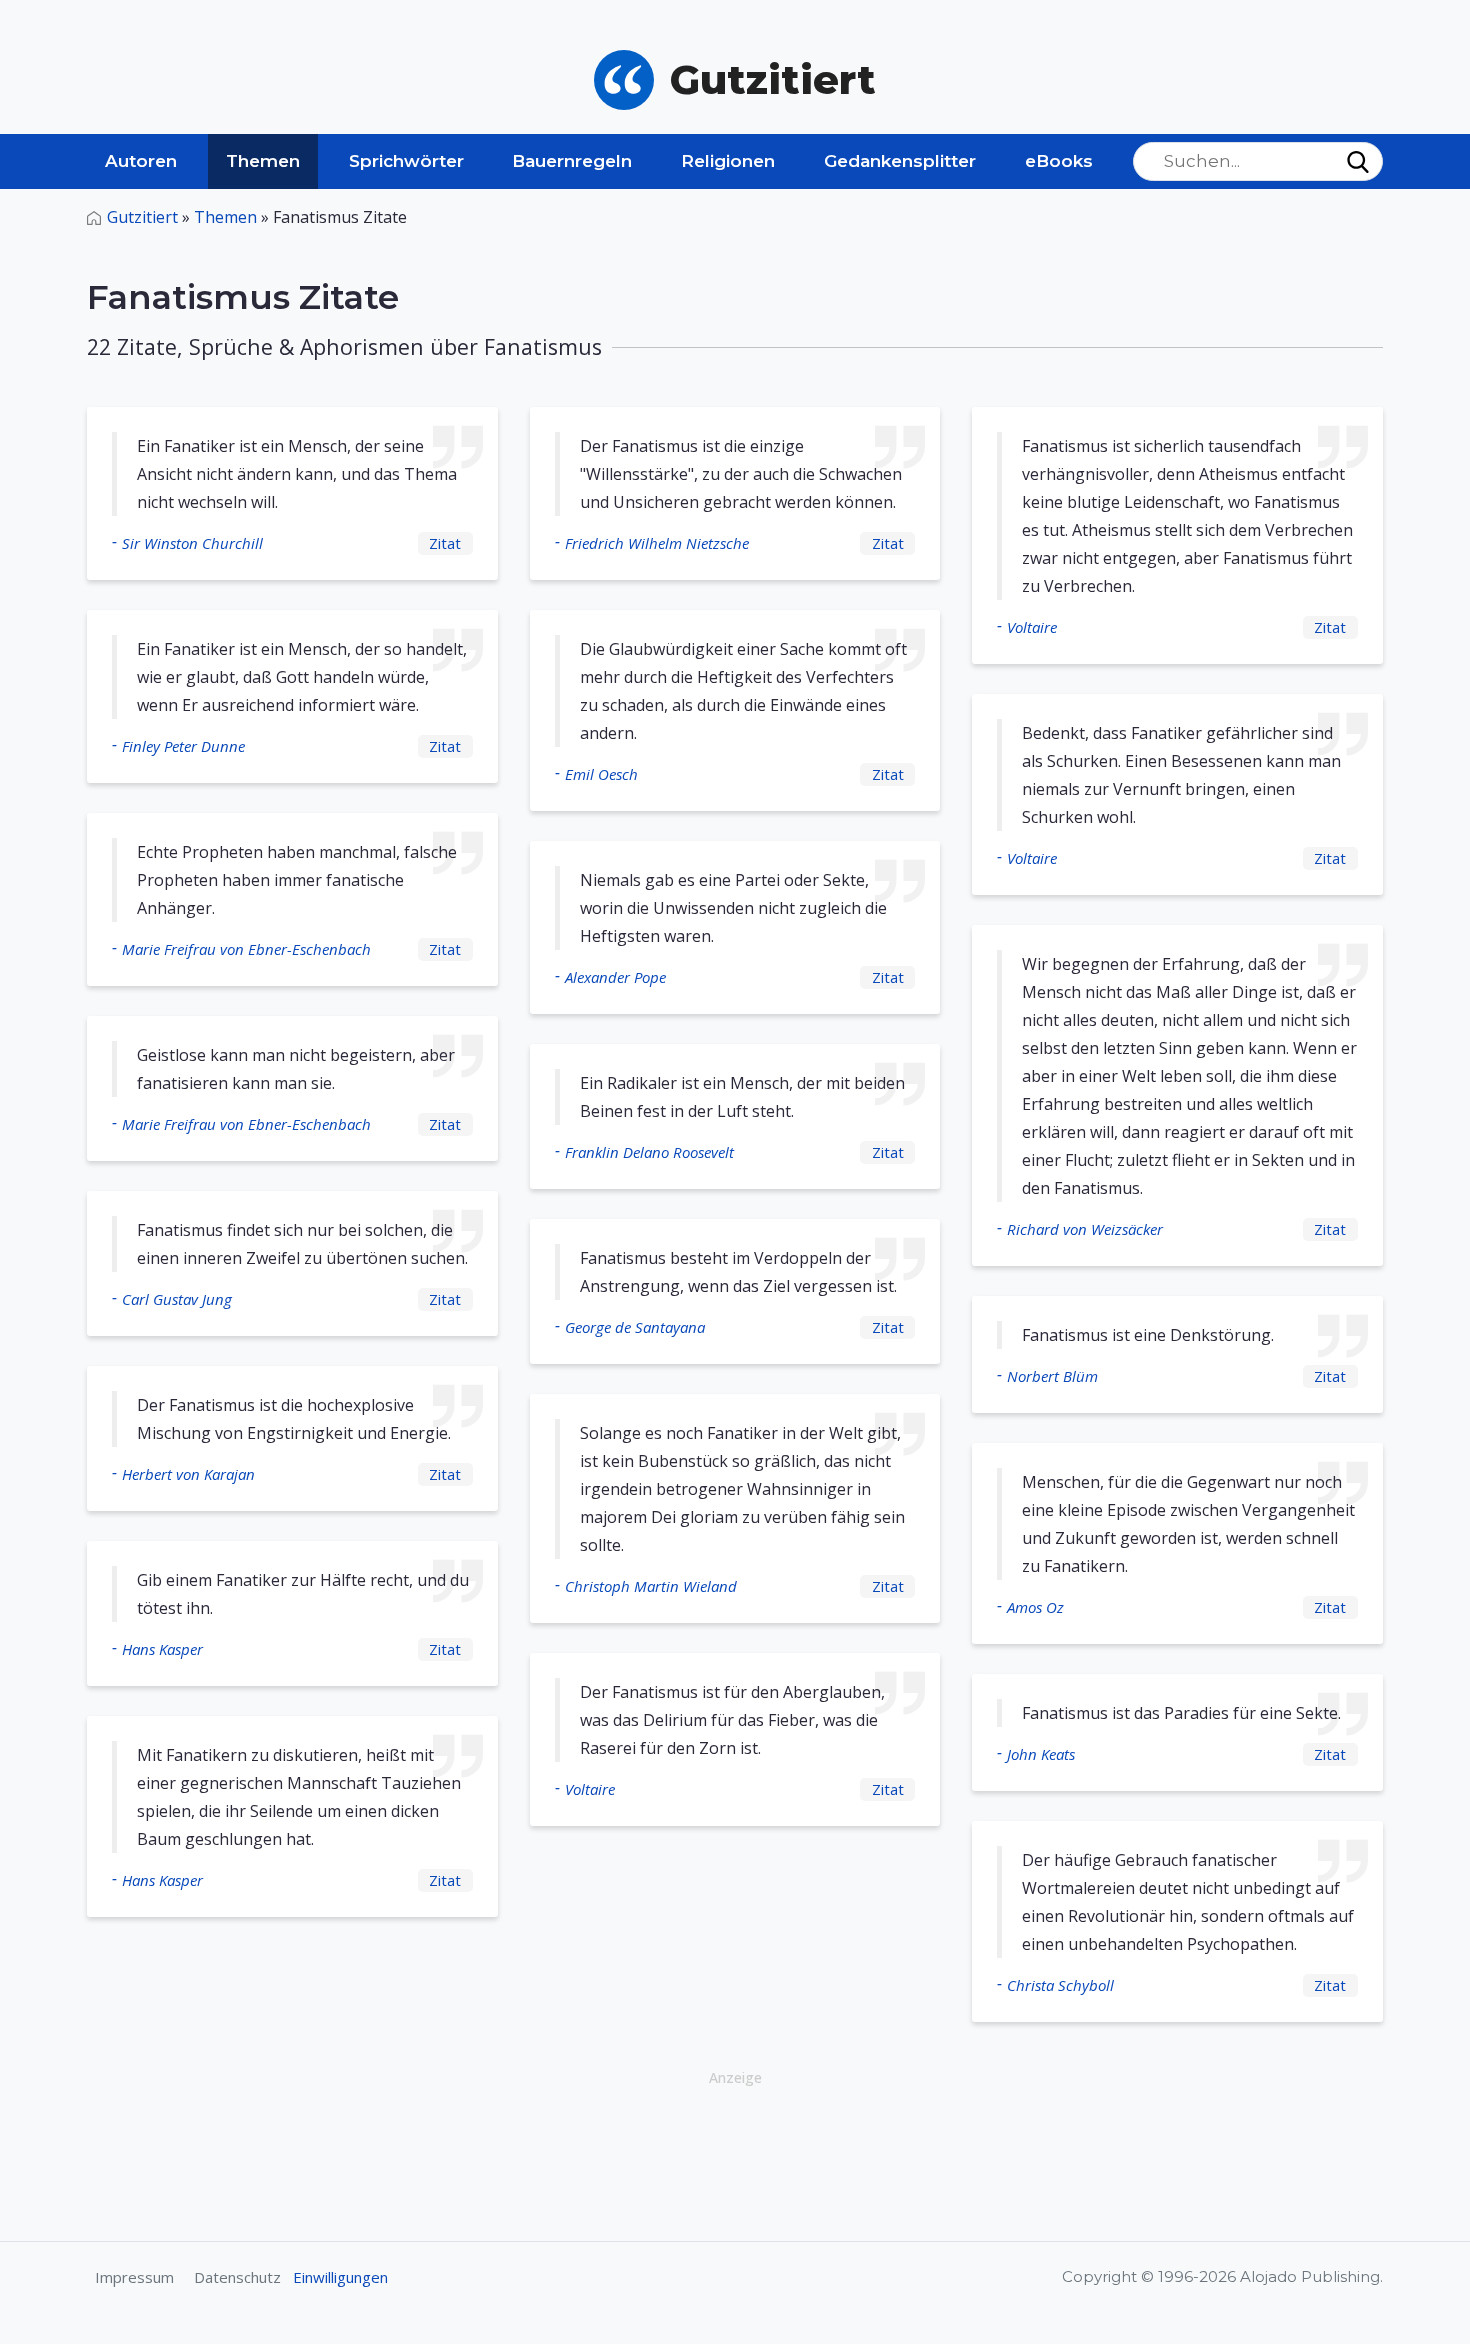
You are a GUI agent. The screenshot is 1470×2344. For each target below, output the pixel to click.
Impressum (134, 2277)
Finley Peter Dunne (183, 746)
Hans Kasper (162, 1649)
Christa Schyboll (1060, 1985)
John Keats (1041, 1754)
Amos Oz (1035, 1607)
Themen (263, 161)
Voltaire (590, 1789)
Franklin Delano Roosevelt (649, 1152)
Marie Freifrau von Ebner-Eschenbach (246, 949)
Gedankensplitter (900, 161)
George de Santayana (635, 1327)
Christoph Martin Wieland (651, 1586)
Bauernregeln (572, 161)
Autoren (141, 161)
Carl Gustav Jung (177, 1299)
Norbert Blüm (1052, 1376)
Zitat (445, 543)
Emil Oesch (601, 774)
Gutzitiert (142, 217)
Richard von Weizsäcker (1085, 1229)
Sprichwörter (406, 161)
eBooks (1059, 161)
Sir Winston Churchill (192, 543)
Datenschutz (237, 2277)
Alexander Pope (615, 977)
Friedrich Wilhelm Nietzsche (657, 543)
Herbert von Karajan (188, 1474)
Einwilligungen (340, 2277)
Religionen (728, 161)
